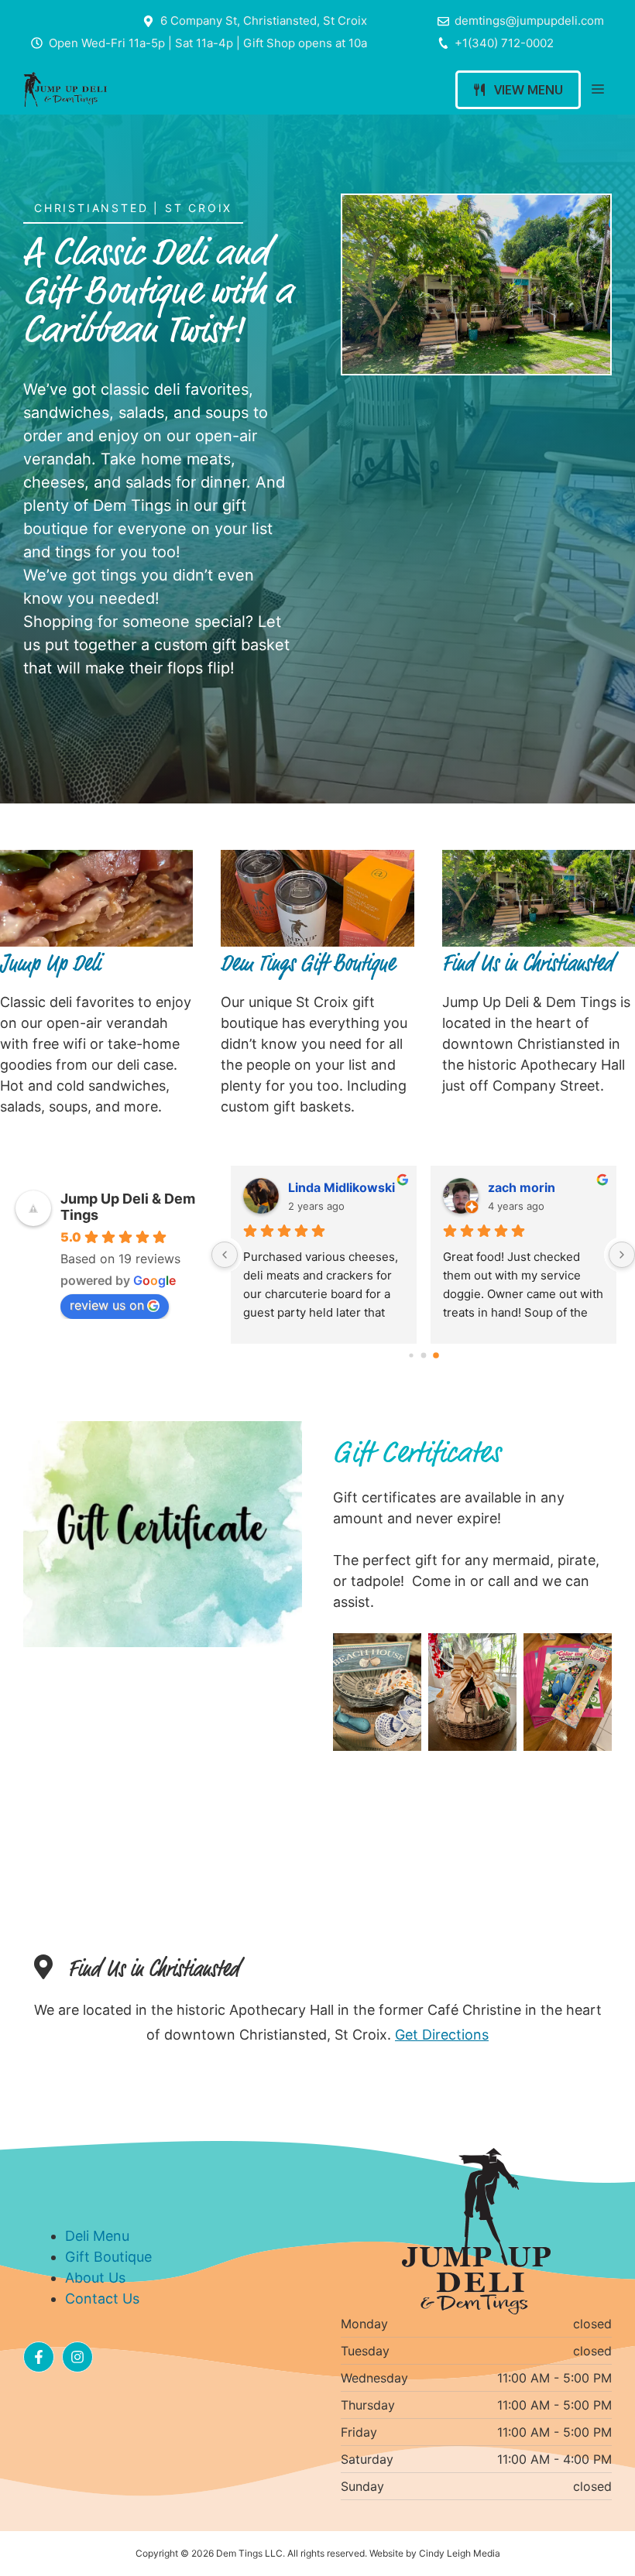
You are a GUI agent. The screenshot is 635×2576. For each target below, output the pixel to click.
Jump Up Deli (50, 961)
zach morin (522, 1187)
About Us (95, 2278)
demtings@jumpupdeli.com (529, 21)
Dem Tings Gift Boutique (308, 961)
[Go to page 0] (411, 1355)
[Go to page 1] (423, 1355)
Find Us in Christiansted (528, 961)
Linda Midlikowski (342, 1187)
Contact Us (102, 2299)
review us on (107, 1305)
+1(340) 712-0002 (504, 43)
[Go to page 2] (436, 1355)
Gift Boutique (108, 2257)
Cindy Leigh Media (460, 2553)
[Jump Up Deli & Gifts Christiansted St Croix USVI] (65, 89)
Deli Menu (97, 2236)
